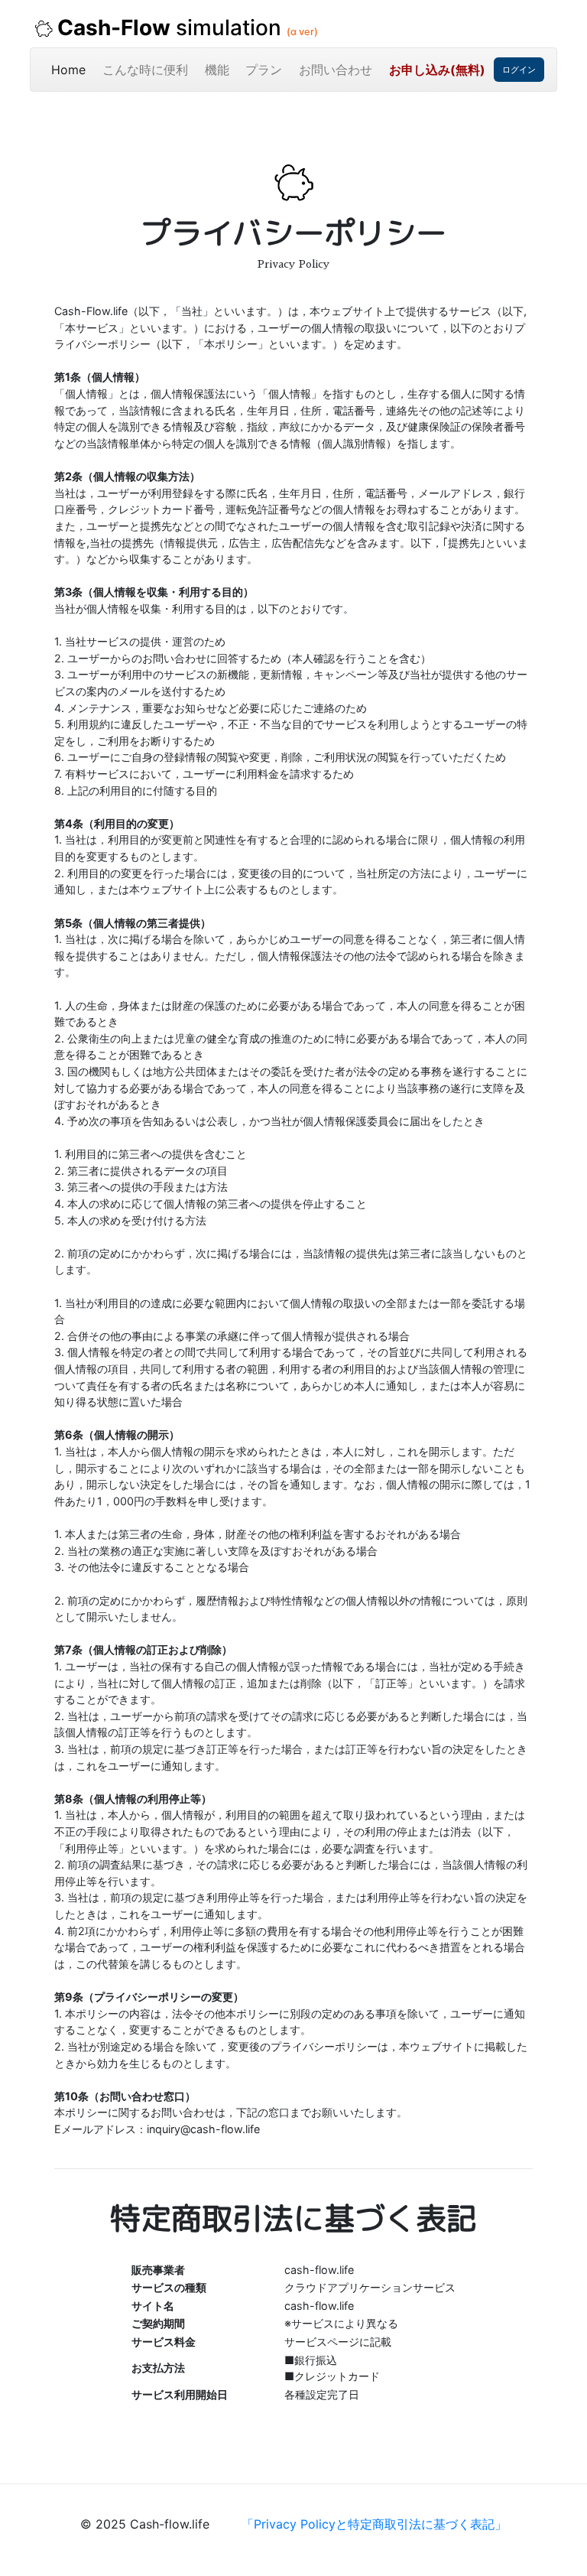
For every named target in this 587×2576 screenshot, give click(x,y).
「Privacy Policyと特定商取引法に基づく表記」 (374, 2524)
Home (73, 69)
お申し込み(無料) (437, 70)
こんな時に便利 (145, 70)
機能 (217, 70)
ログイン (519, 70)
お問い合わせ (336, 70)
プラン (264, 70)
